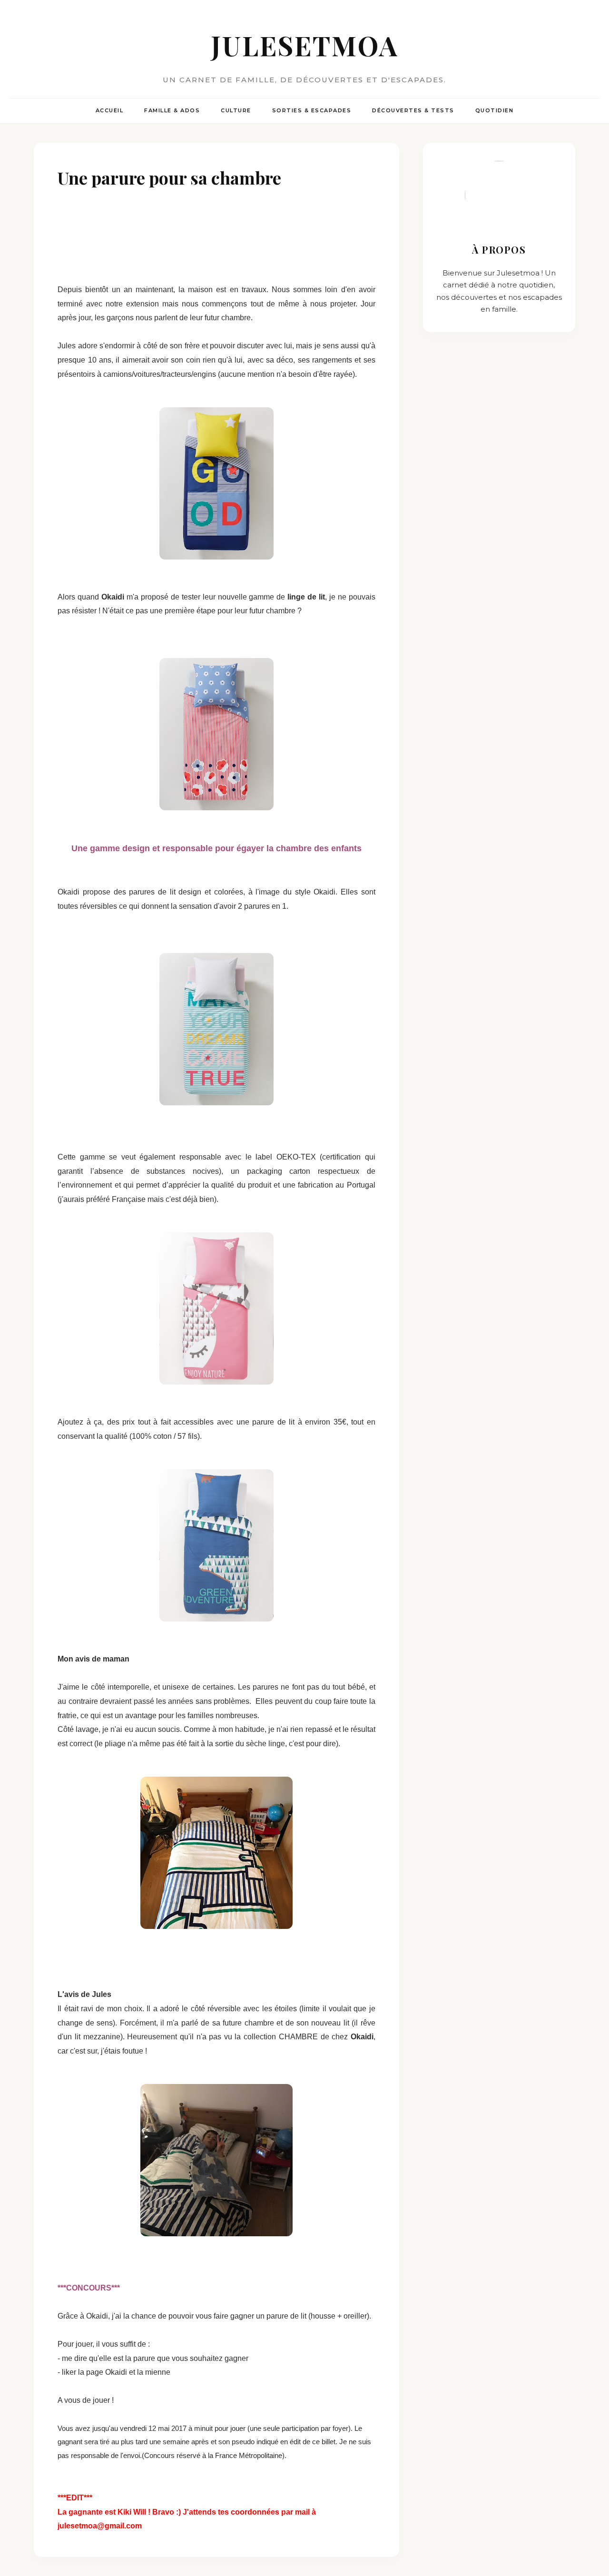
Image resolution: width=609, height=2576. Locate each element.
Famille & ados (172, 110)
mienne (158, 2372)
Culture (236, 110)
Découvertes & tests (413, 110)
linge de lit (306, 597)
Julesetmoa (305, 45)
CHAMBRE (300, 2037)
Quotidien (495, 110)
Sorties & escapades (312, 110)
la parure (140, 2358)
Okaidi (114, 597)
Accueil (110, 110)
